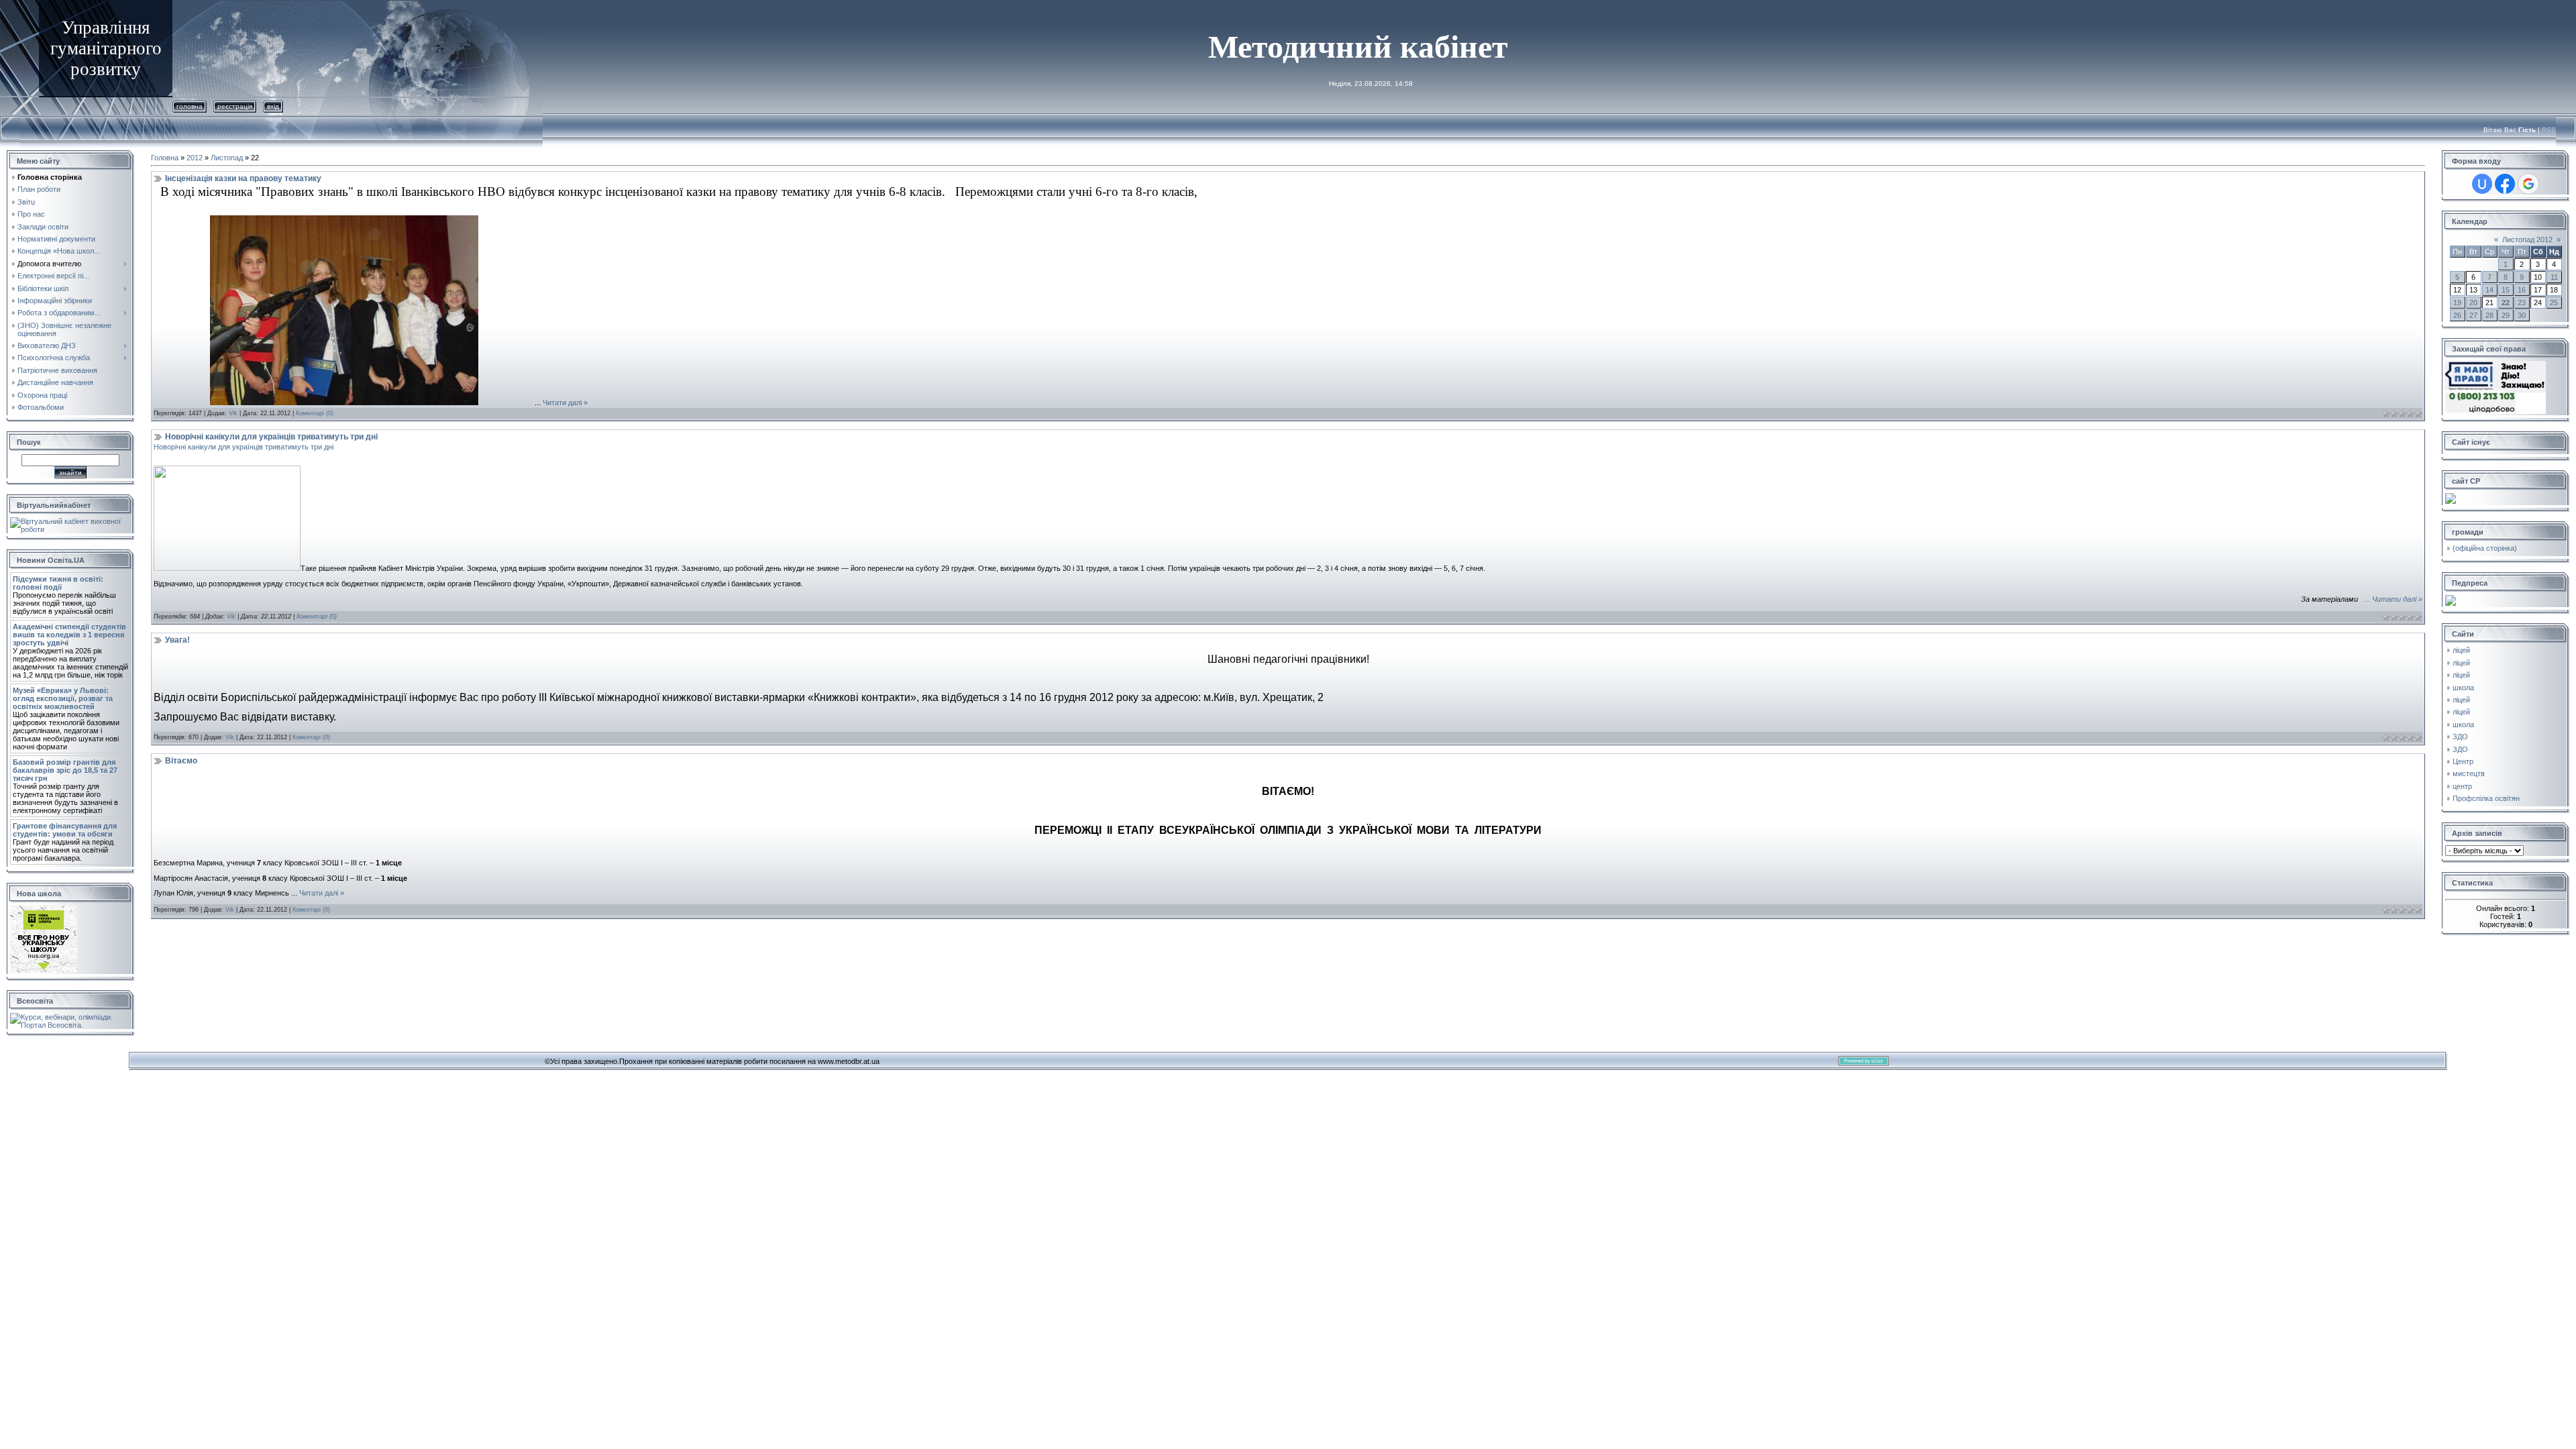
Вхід (273, 106)
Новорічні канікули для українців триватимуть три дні (271, 437)
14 (2489, 290)
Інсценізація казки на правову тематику (243, 178)
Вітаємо (181, 761)
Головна (190, 106)
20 (2473, 303)
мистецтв (2469, 773)
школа (2463, 688)
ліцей (2461, 650)
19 (2457, 303)
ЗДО (2460, 737)
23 (2522, 303)
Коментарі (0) (315, 413)
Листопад (227, 158)
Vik (233, 413)
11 (2554, 277)
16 (2522, 290)
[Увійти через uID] (2482, 184)
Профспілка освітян (2486, 798)
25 (2554, 303)
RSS (2549, 130)
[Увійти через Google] (2528, 184)
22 (2506, 303)
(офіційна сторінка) (2485, 548)
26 (2457, 315)
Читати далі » (565, 402)
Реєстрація (235, 106)
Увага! (177, 640)
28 (2489, 315)
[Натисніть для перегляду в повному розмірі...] (344, 402)
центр (2462, 786)
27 (2473, 315)
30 (2522, 315)
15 (2506, 290)
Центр (2463, 761)
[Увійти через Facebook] (2505, 184)
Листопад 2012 (2527, 239)
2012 (195, 158)
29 (2506, 315)
